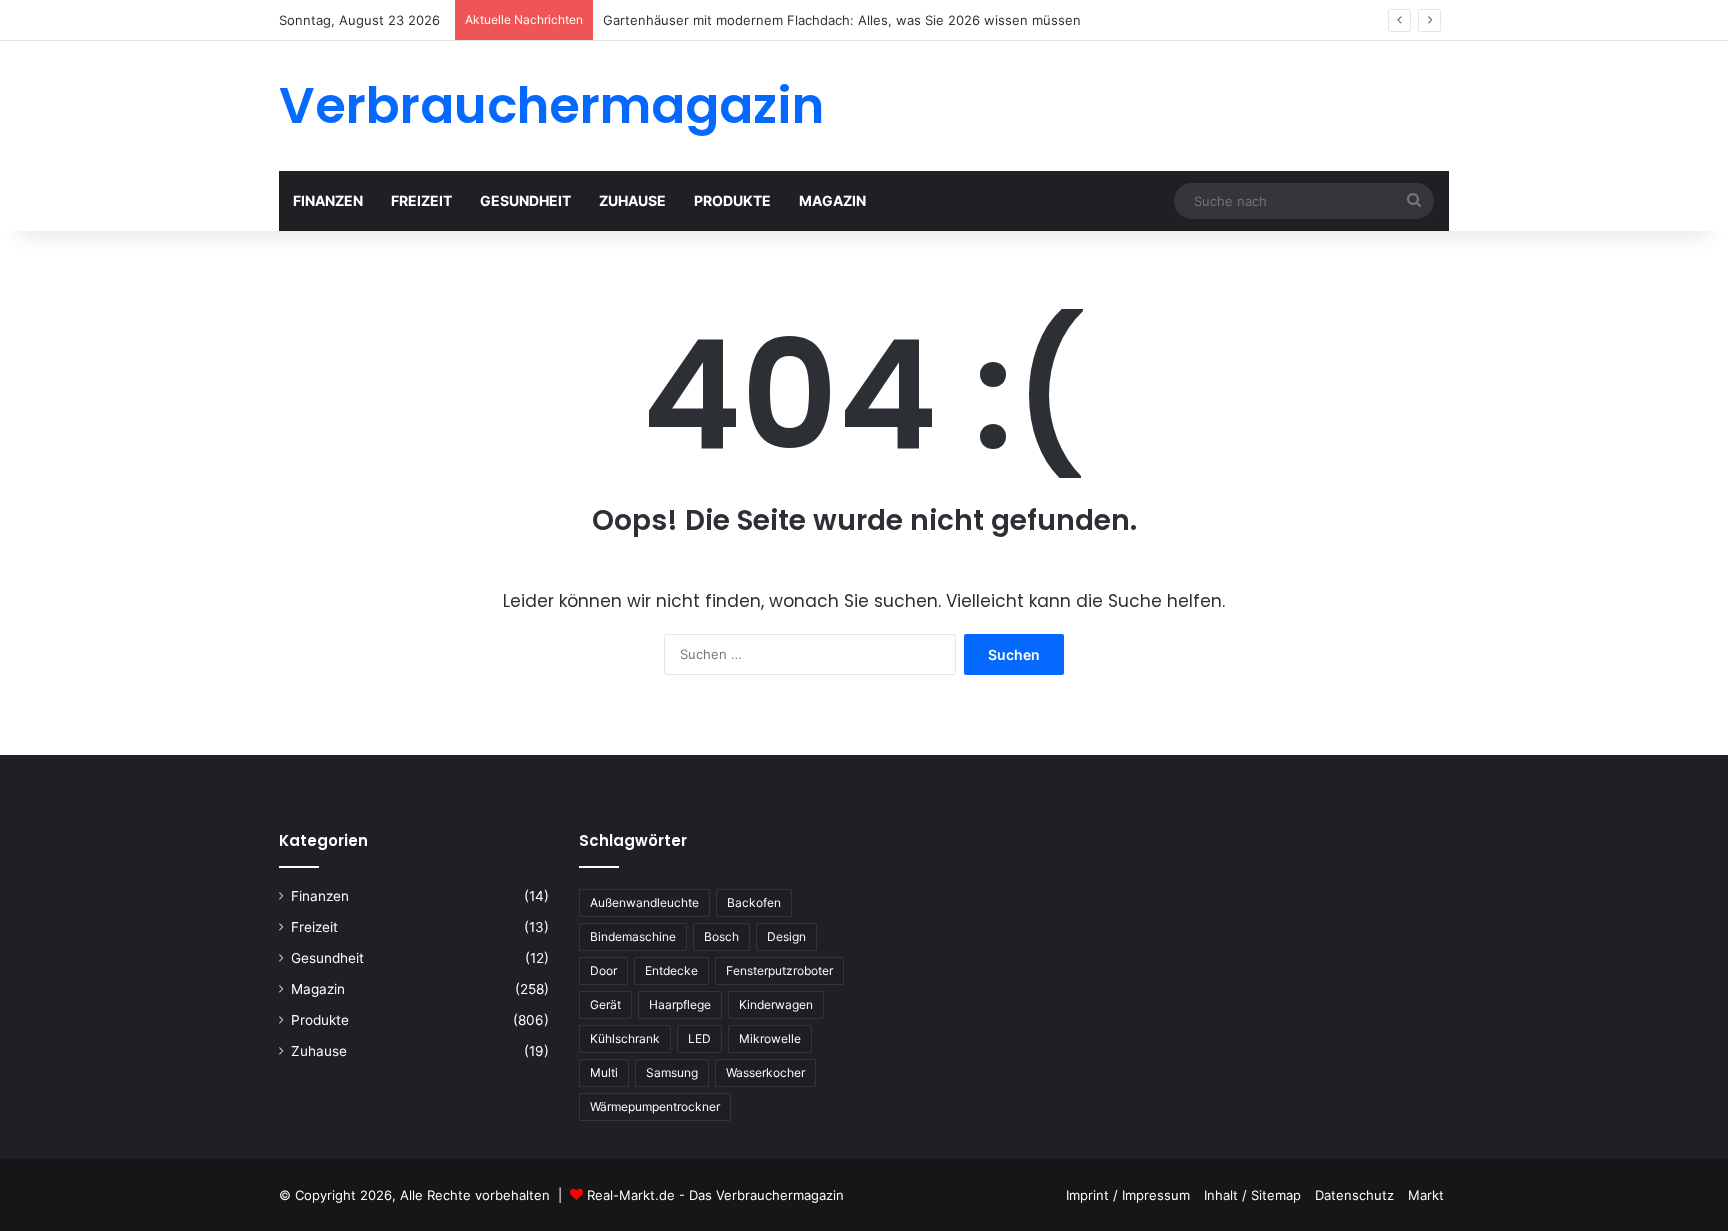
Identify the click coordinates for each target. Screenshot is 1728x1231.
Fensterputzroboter (779, 970)
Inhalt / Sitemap (1252, 1195)
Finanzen (328, 200)
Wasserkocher (765, 1072)
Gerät (605, 1004)
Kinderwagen (776, 1004)
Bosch (721, 936)
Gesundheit (525, 200)
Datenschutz (1354, 1195)
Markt (1426, 1195)
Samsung (672, 1072)
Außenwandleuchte (644, 902)
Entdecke (671, 970)
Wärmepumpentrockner (655, 1106)
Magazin (832, 200)
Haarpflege (680, 1004)
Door (603, 970)
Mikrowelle (770, 1038)
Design (786, 936)
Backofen (754, 902)
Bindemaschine (633, 936)
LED (699, 1038)
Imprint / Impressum (1128, 1195)
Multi (604, 1072)
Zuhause (632, 200)
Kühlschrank (625, 1038)
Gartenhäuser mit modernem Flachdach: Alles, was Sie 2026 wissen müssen (842, 20)
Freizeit (421, 200)
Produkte (732, 200)
